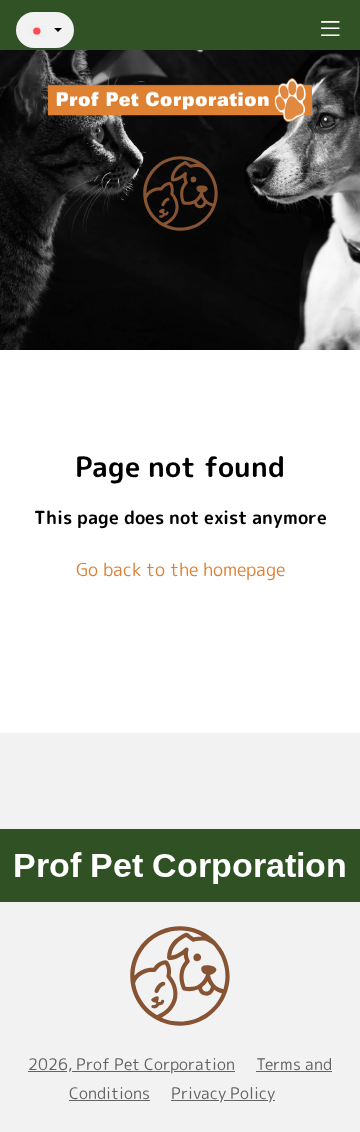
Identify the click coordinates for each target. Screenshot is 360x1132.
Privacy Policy (223, 1093)
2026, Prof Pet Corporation (131, 1064)
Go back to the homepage (180, 569)
